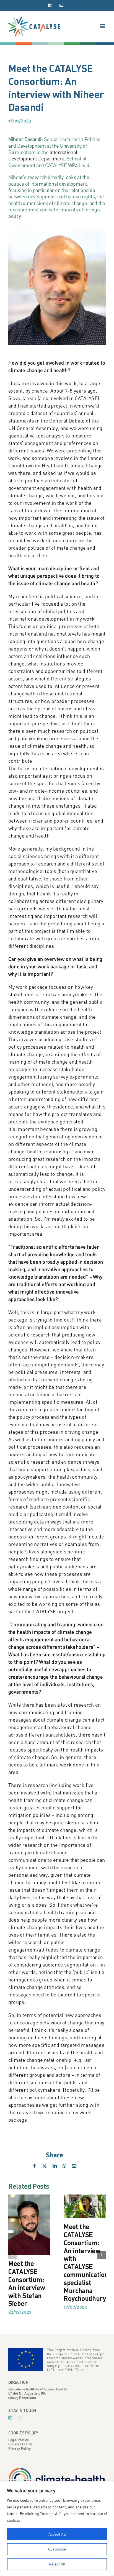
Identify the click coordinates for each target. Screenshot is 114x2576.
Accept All (57, 2534)
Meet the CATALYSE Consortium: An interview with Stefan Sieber (27, 2283)
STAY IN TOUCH (22, 2410)
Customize (57, 2549)
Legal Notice (19, 2440)
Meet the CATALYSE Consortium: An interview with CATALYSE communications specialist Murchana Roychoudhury (88, 2262)
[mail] (20, 2418)
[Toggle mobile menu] (103, 26)
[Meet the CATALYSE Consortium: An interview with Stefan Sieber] (29, 2197)
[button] (12, 2255)
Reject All (57, 2564)
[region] (57, 2529)
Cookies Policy (20, 2444)
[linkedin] (10, 2418)
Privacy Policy (20, 2448)
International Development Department (43, 155)
